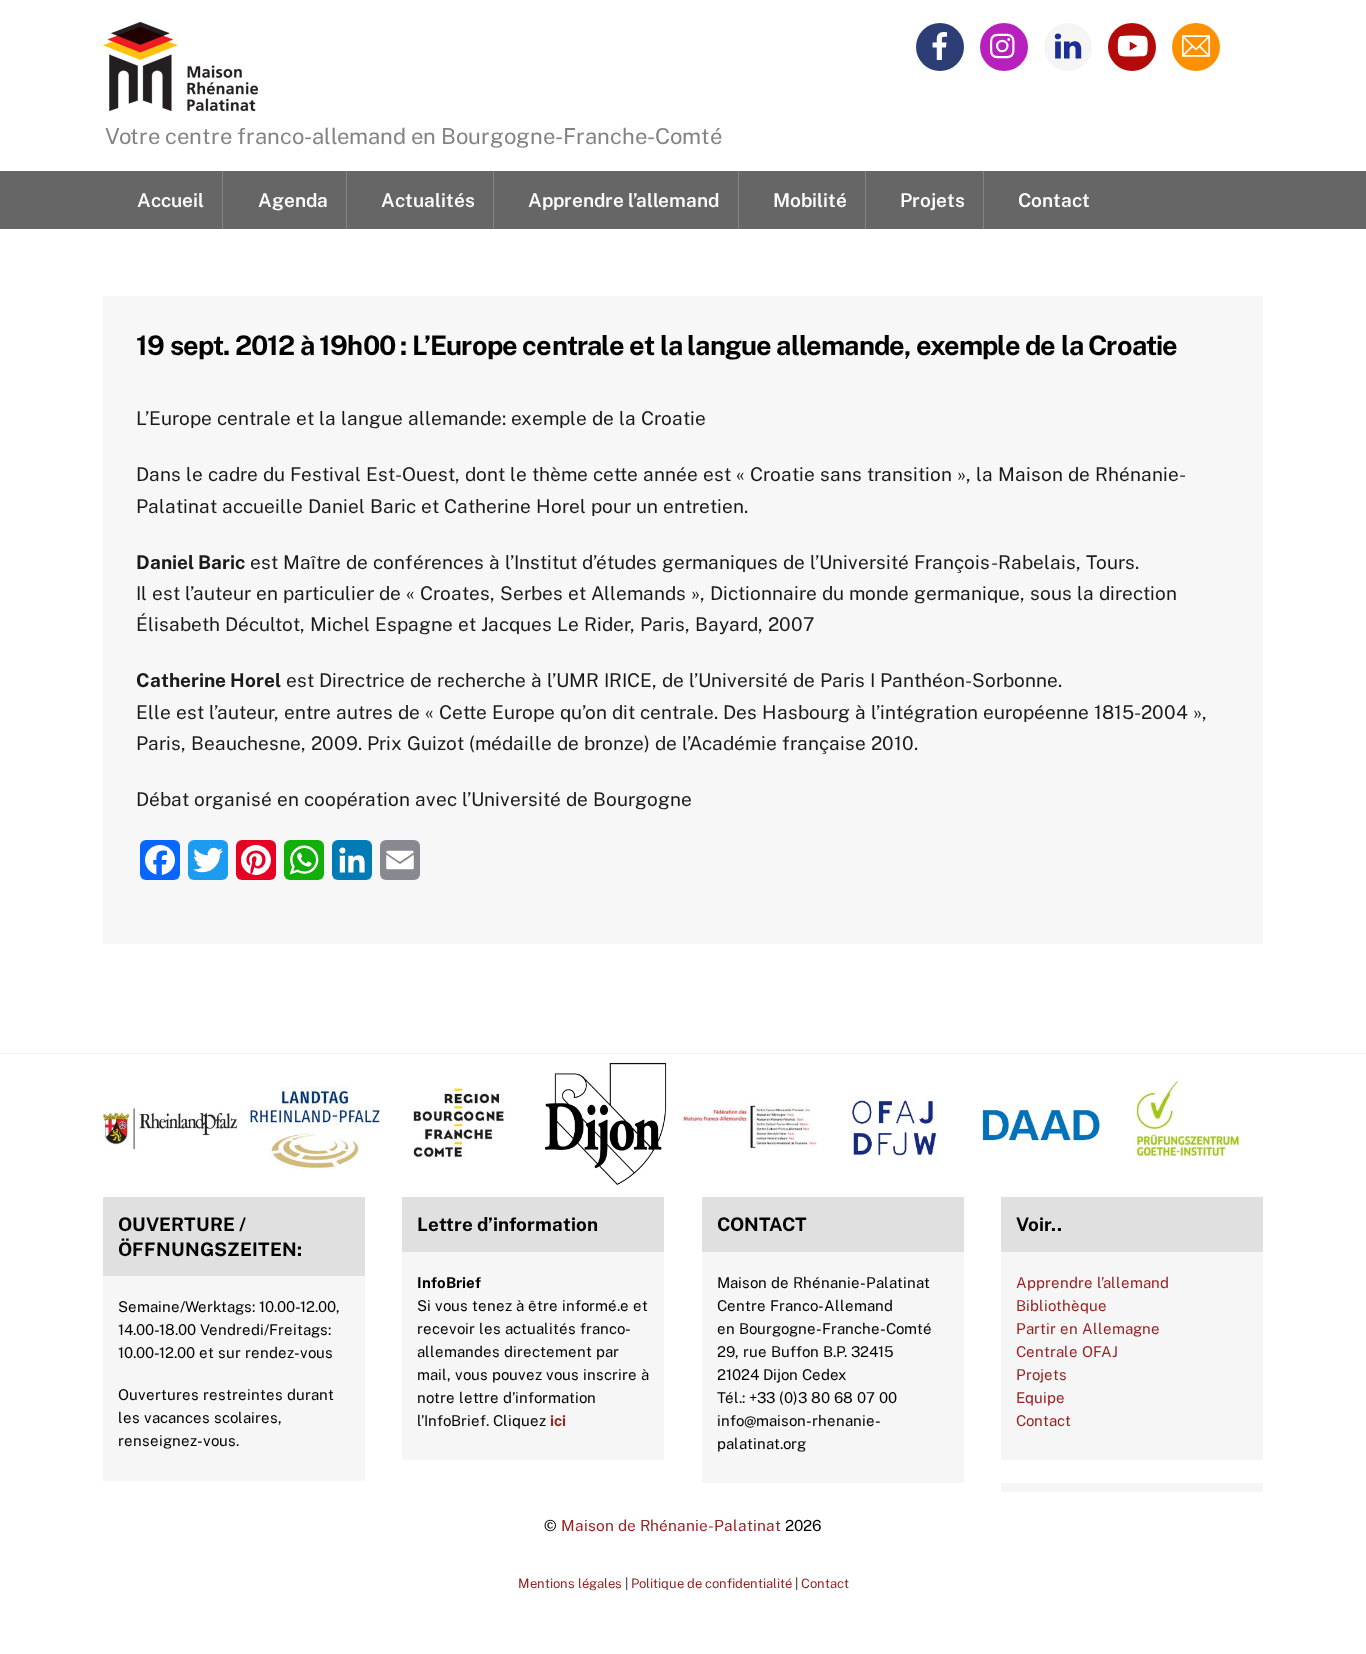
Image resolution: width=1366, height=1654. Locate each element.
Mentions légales (570, 1583)
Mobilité (810, 200)
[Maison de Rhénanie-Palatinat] (180, 99)
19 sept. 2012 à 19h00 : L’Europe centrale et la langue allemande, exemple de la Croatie (657, 345)
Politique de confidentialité (711, 1583)
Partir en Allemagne (1088, 1328)
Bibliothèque (1061, 1305)
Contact (1054, 200)
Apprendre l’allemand (623, 200)
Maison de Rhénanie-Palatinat (671, 1525)
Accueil (170, 200)
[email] (1199, 45)
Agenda (293, 200)
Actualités (428, 200)
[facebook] (943, 45)
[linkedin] (1071, 45)
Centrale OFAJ (1067, 1351)
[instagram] (1007, 45)
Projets (932, 200)
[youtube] (1135, 45)
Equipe (1040, 1397)
